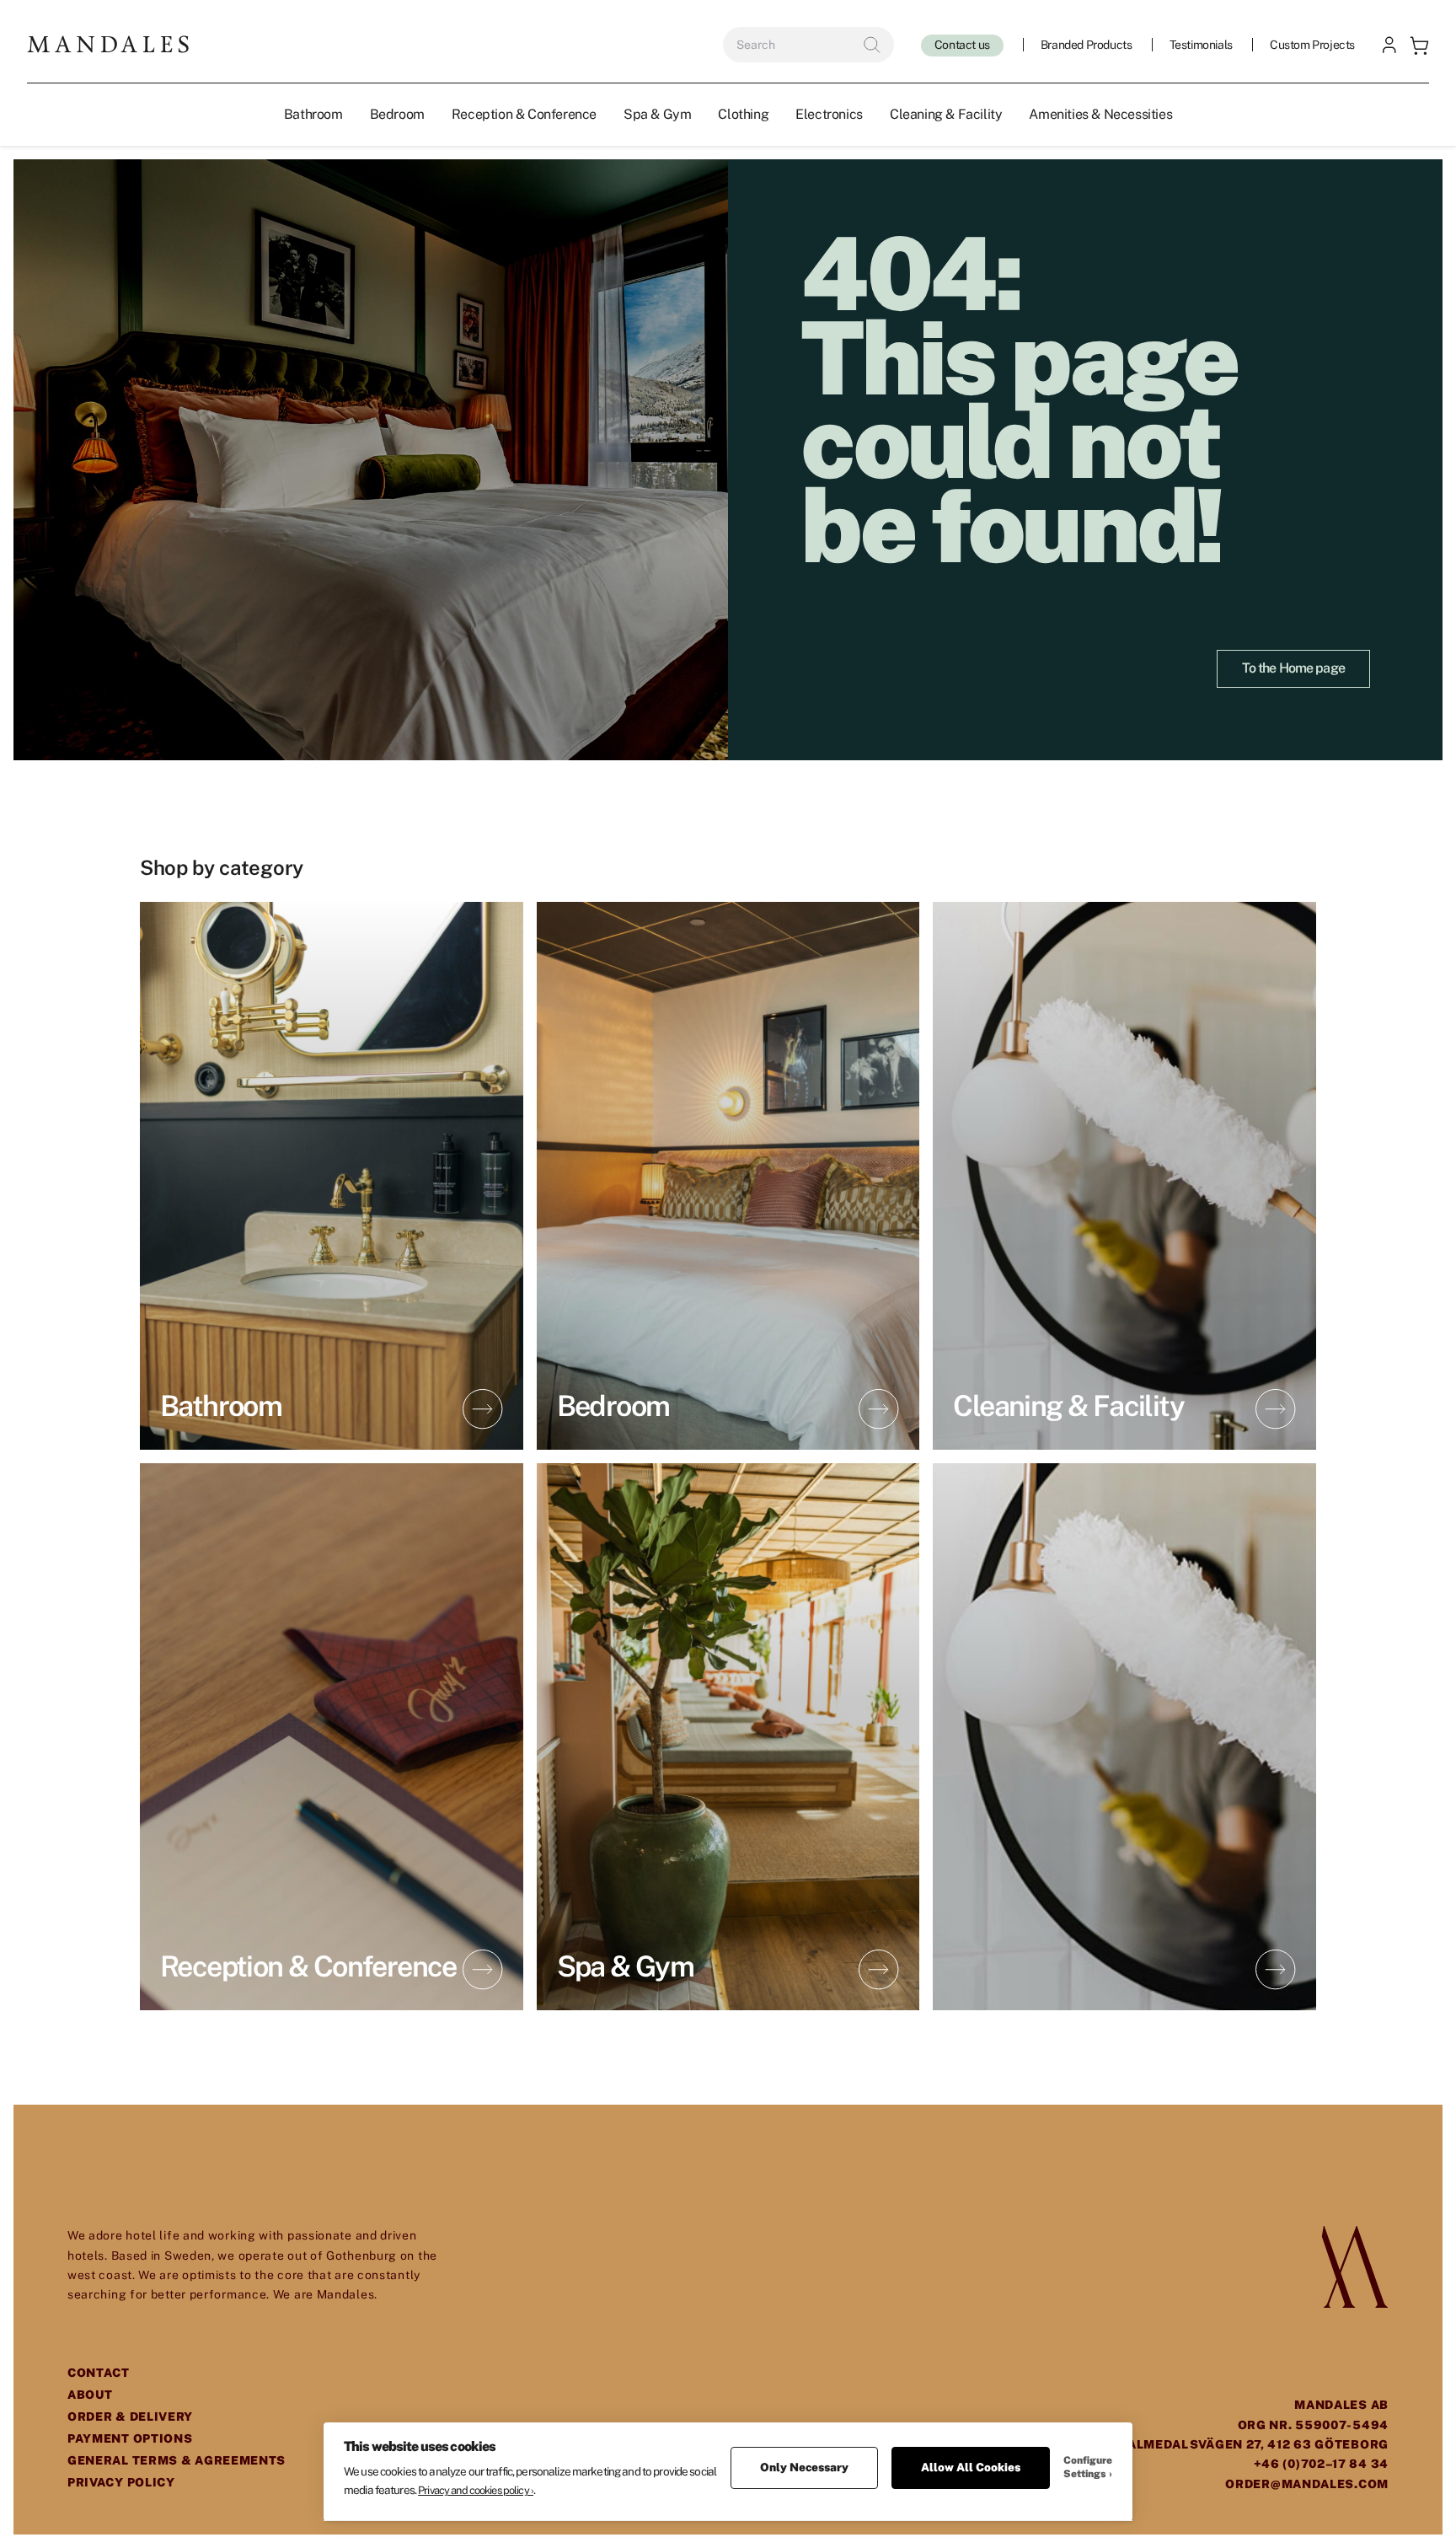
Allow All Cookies (971, 2467)
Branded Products (1087, 45)
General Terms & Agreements (177, 2460)
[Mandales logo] (108, 44)
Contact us (962, 45)
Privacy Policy (121, 2482)
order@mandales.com (1307, 2484)
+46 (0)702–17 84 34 (1321, 2464)
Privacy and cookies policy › (476, 2490)
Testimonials (1201, 45)
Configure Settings (1088, 2467)
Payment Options (130, 2438)
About (90, 2395)
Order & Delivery (130, 2417)
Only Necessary (804, 2467)
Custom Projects (1312, 45)
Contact (99, 2373)
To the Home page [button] (1293, 668)
